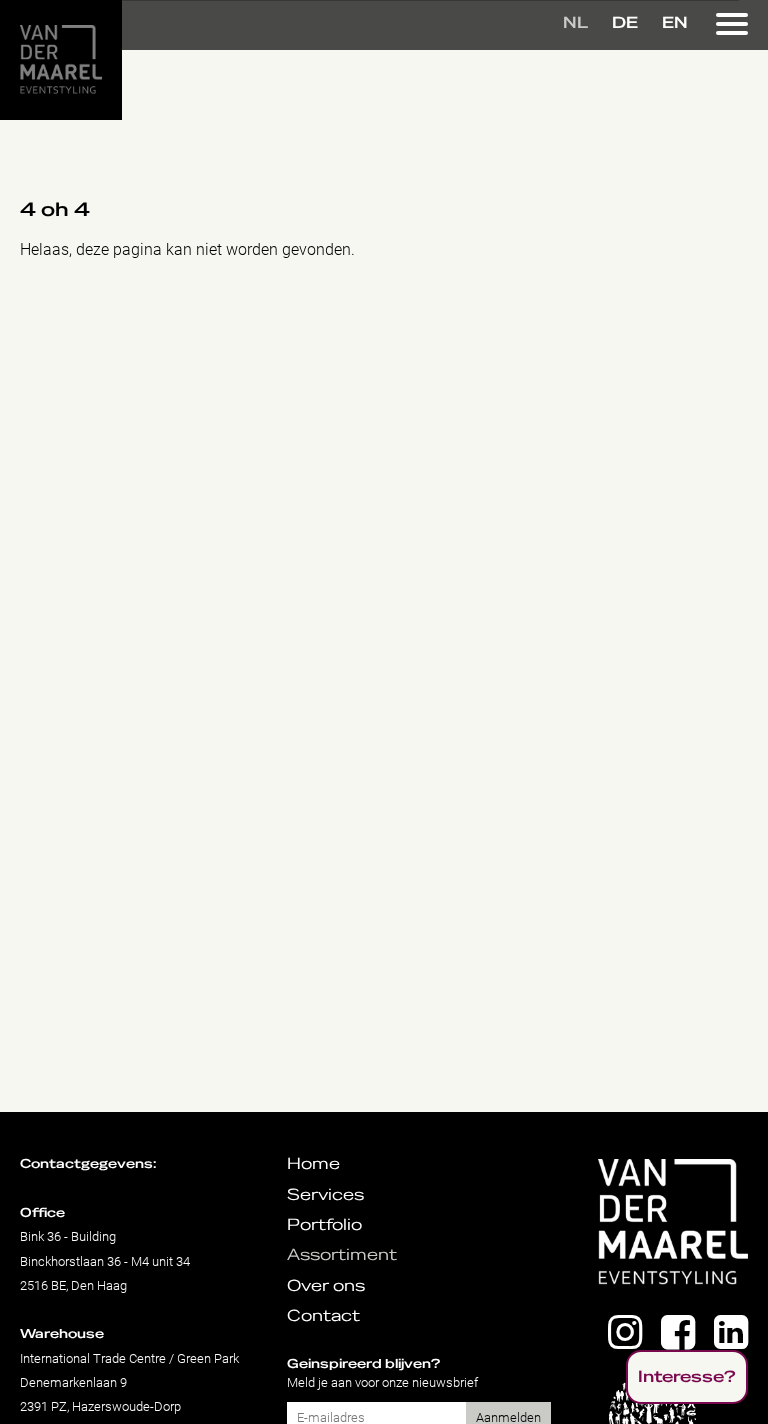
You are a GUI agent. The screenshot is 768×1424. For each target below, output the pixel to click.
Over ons (326, 1286)
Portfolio (324, 1225)
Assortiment (342, 1255)
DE (625, 23)
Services (325, 1195)
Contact (323, 1316)
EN (675, 23)
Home (313, 1164)
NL (575, 23)
